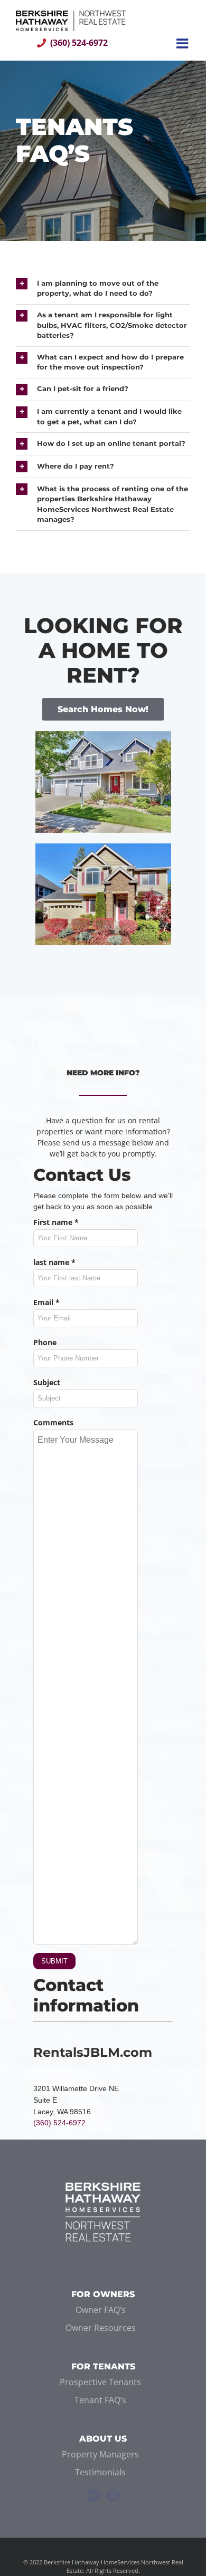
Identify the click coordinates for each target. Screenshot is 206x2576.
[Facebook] (93, 2496)
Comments (53, 1422)
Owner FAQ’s (101, 2310)
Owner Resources (101, 2328)
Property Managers (100, 2454)
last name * (54, 1262)
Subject (47, 1382)
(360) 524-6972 (79, 43)
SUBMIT (54, 1961)
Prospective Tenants (100, 2382)
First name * (56, 1222)
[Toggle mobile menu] (183, 43)
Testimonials (100, 2472)
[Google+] (113, 2496)
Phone (45, 1342)
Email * (46, 1302)
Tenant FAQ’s (100, 2400)
